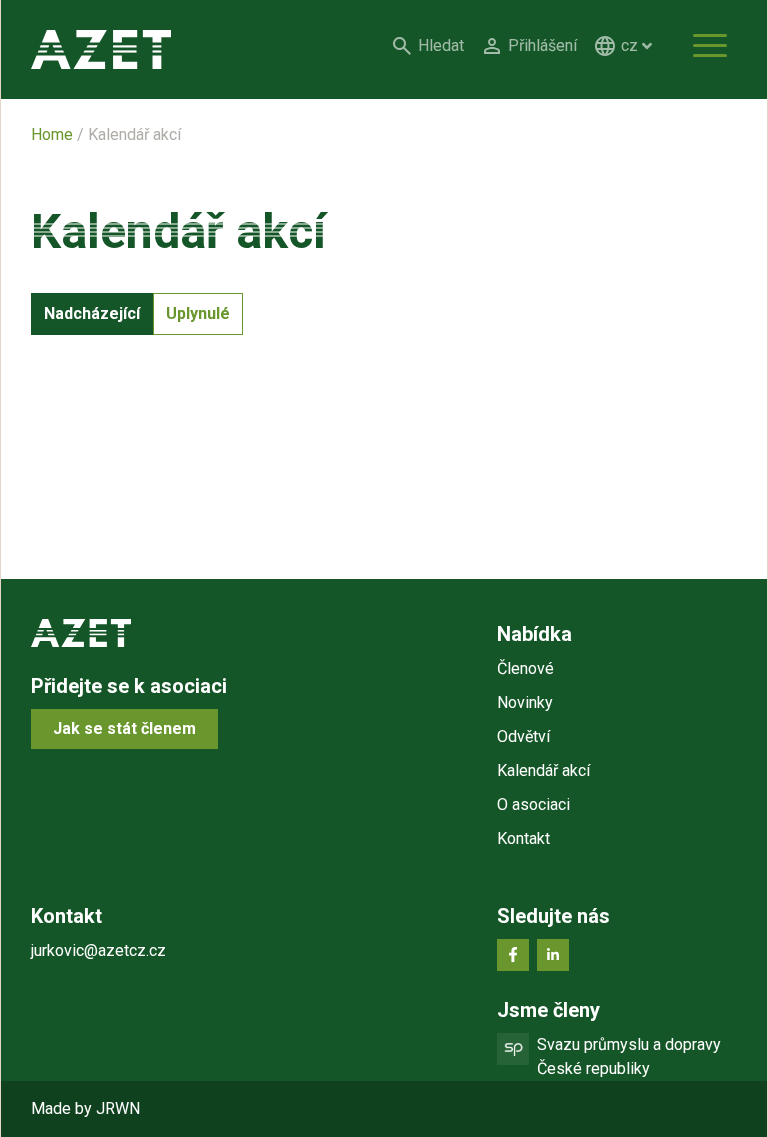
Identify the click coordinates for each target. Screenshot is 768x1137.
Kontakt (523, 838)
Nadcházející (92, 313)
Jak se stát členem (124, 728)
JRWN (118, 1108)
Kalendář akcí (543, 770)
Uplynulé (198, 313)
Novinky (525, 702)
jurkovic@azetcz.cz (98, 950)
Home (52, 134)
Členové (525, 668)
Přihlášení (542, 45)
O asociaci (533, 804)
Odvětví (523, 736)
